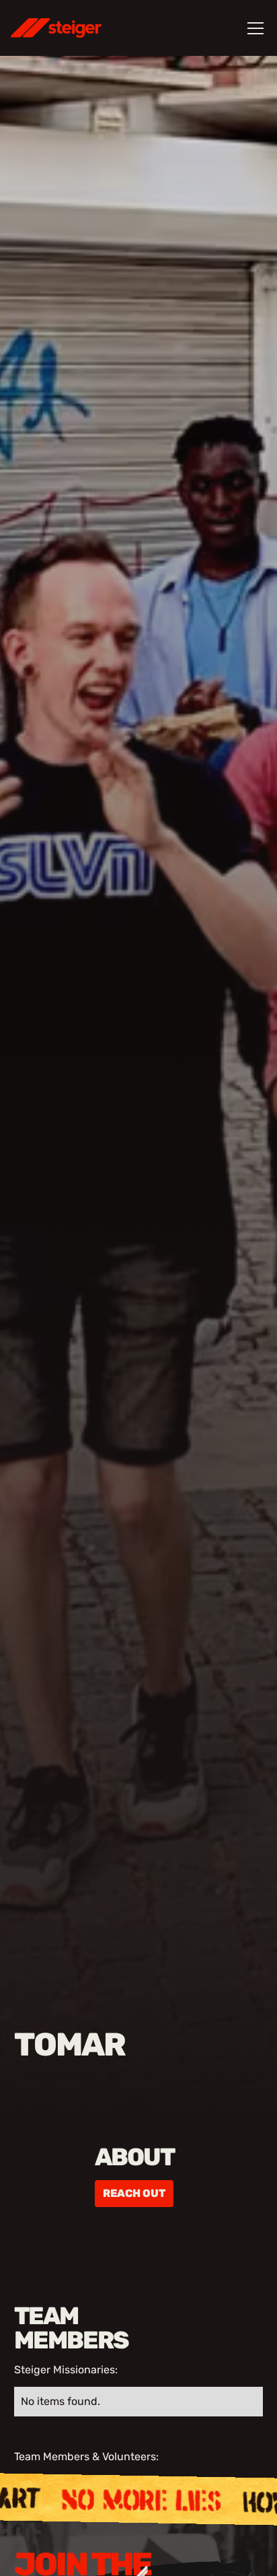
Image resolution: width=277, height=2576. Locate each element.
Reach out (134, 2193)
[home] (74, 28)
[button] (253, 28)
